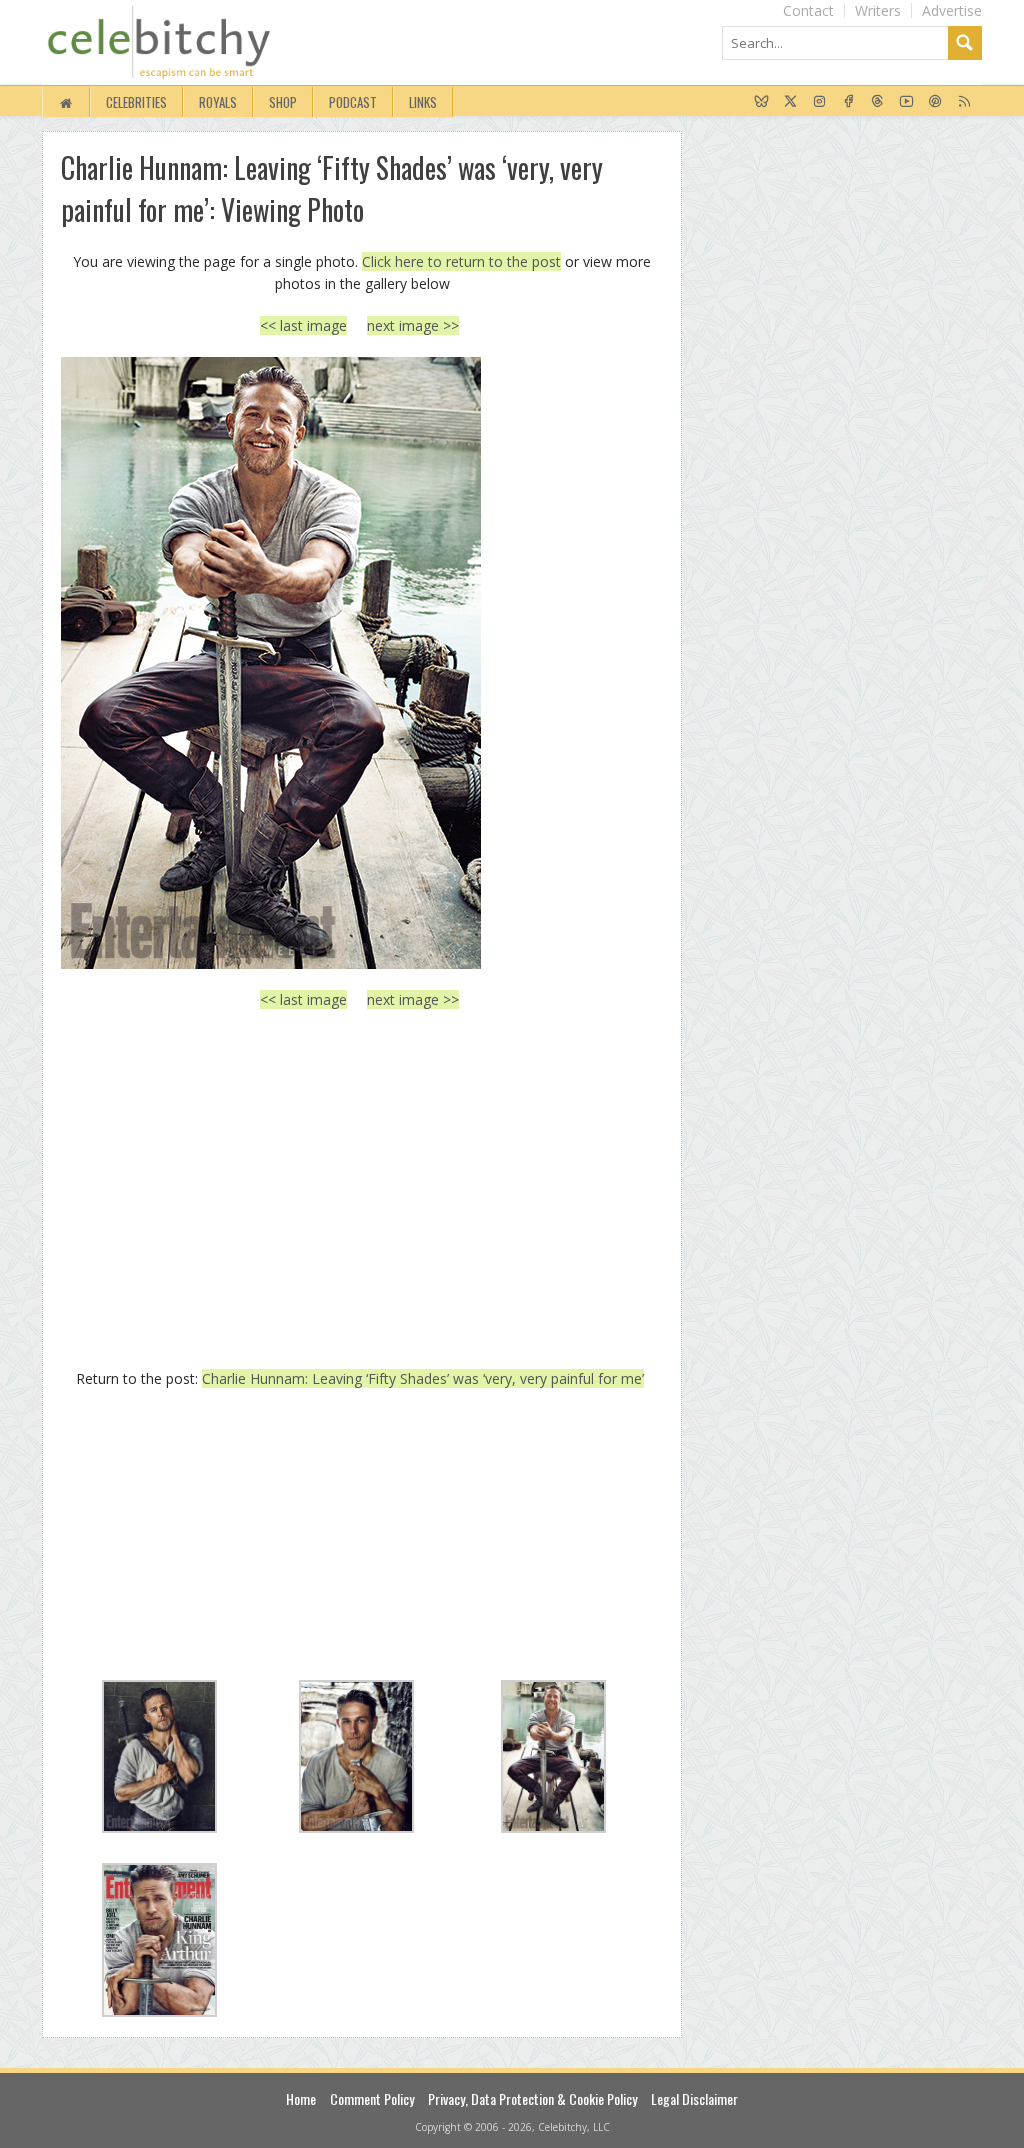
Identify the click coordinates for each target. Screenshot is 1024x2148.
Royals (218, 102)
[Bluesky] (761, 102)
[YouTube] (906, 102)
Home (301, 2098)
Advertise (952, 10)
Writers (878, 10)
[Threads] (877, 102)
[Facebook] (848, 102)
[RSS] (964, 102)
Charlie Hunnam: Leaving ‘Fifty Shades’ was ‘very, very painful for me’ (423, 1378)
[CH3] (359, 663)
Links (423, 102)
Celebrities (136, 102)
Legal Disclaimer (694, 2098)
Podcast (353, 102)
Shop (283, 102)
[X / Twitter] (790, 102)
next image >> (413, 325)
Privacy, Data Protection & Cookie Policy (532, 2098)
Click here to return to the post (461, 261)
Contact (808, 10)
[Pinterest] (935, 102)
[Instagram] (819, 102)
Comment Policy (372, 2098)
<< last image (303, 325)
